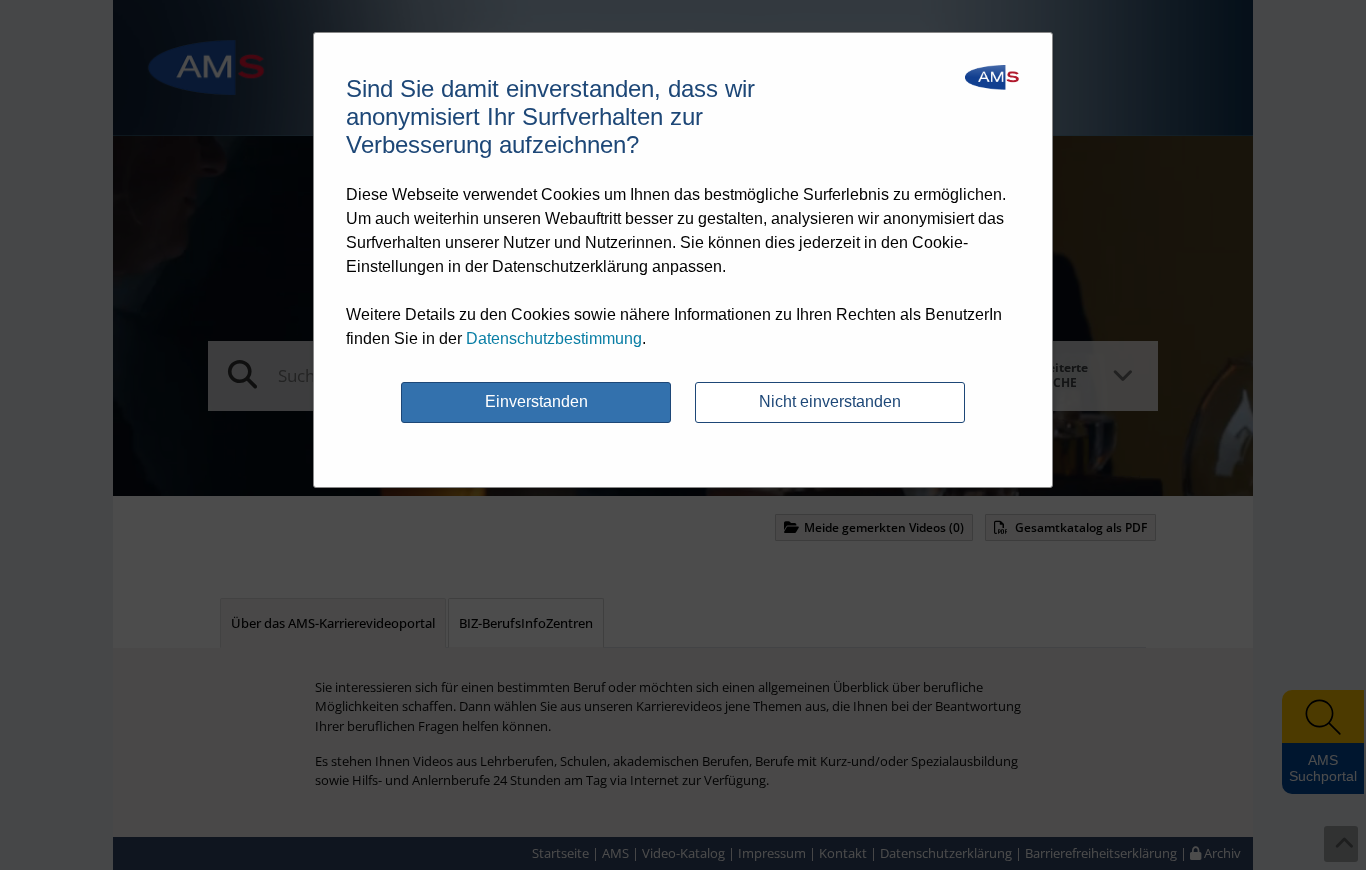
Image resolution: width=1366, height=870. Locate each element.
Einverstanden (536, 401)
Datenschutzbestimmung (554, 338)
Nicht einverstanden (830, 401)
